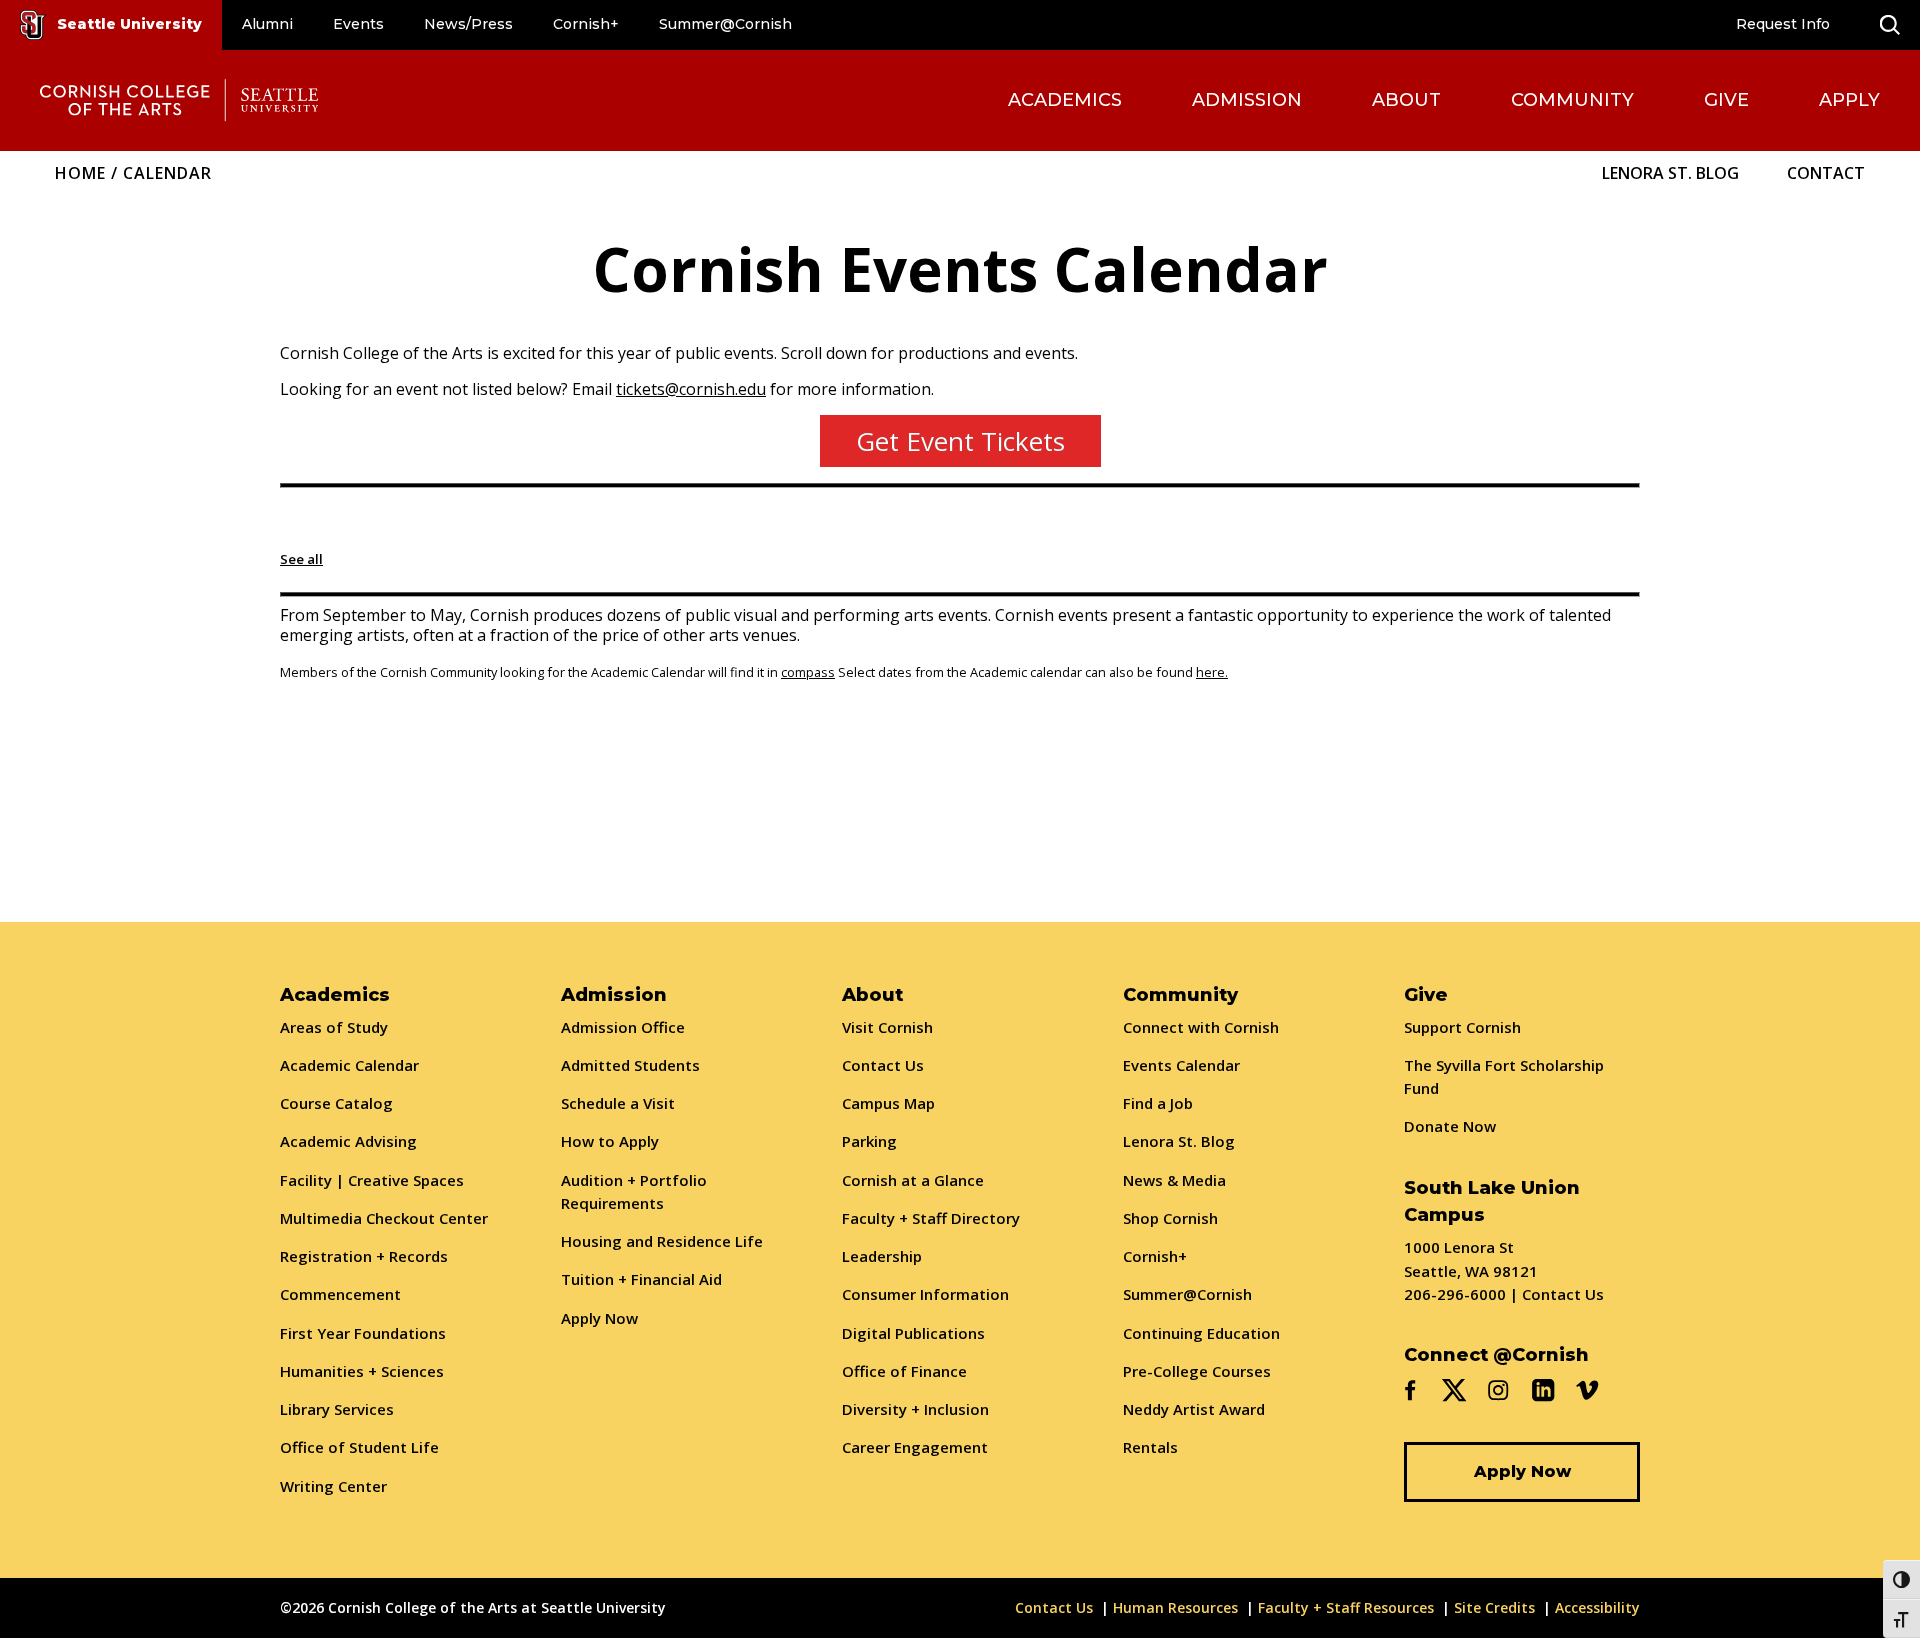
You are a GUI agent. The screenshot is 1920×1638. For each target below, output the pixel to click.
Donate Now (1450, 1126)
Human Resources (1175, 1607)
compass (808, 672)
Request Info (1783, 24)
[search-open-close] (1890, 25)
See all (301, 559)
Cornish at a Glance (913, 1180)
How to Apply (610, 1141)
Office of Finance (904, 1371)
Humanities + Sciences (362, 1371)
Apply (1849, 100)
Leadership (882, 1256)
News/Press (468, 24)
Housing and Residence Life (662, 1241)
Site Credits (1494, 1607)
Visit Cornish (887, 1027)
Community (1572, 100)
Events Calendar (1181, 1065)
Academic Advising (348, 1141)
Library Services (337, 1409)
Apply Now (599, 1318)
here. (1212, 672)
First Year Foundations (363, 1333)
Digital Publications (913, 1333)
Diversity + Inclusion (915, 1409)
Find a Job (1158, 1103)
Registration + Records (364, 1256)
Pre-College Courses (1197, 1371)
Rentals (1150, 1447)
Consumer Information (925, 1294)
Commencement (340, 1294)
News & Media (1174, 1180)
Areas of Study (334, 1027)
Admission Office (623, 1027)
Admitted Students (630, 1065)
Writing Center (333, 1486)
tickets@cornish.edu (691, 389)
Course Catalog (336, 1103)
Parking (869, 1141)
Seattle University (129, 24)
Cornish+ (586, 24)
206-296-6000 (1455, 1294)
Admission (1247, 100)
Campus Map (888, 1103)
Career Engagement (915, 1447)
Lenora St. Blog (1670, 173)
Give (1726, 100)
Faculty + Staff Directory (931, 1218)
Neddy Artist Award (1194, 1409)
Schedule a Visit (618, 1103)
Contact (1826, 173)
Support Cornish (1462, 1027)
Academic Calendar (349, 1065)
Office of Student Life (359, 1447)
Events (358, 24)
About (1406, 100)
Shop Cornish (1170, 1218)
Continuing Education (1201, 1333)
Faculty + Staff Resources (1346, 1607)
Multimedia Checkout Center (384, 1218)
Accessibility (1597, 1607)
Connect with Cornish (1201, 1027)
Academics (1065, 100)
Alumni (267, 24)
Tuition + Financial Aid (641, 1279)
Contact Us (883, 1065)
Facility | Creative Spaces (372, 1180)
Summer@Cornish (725, 24)
